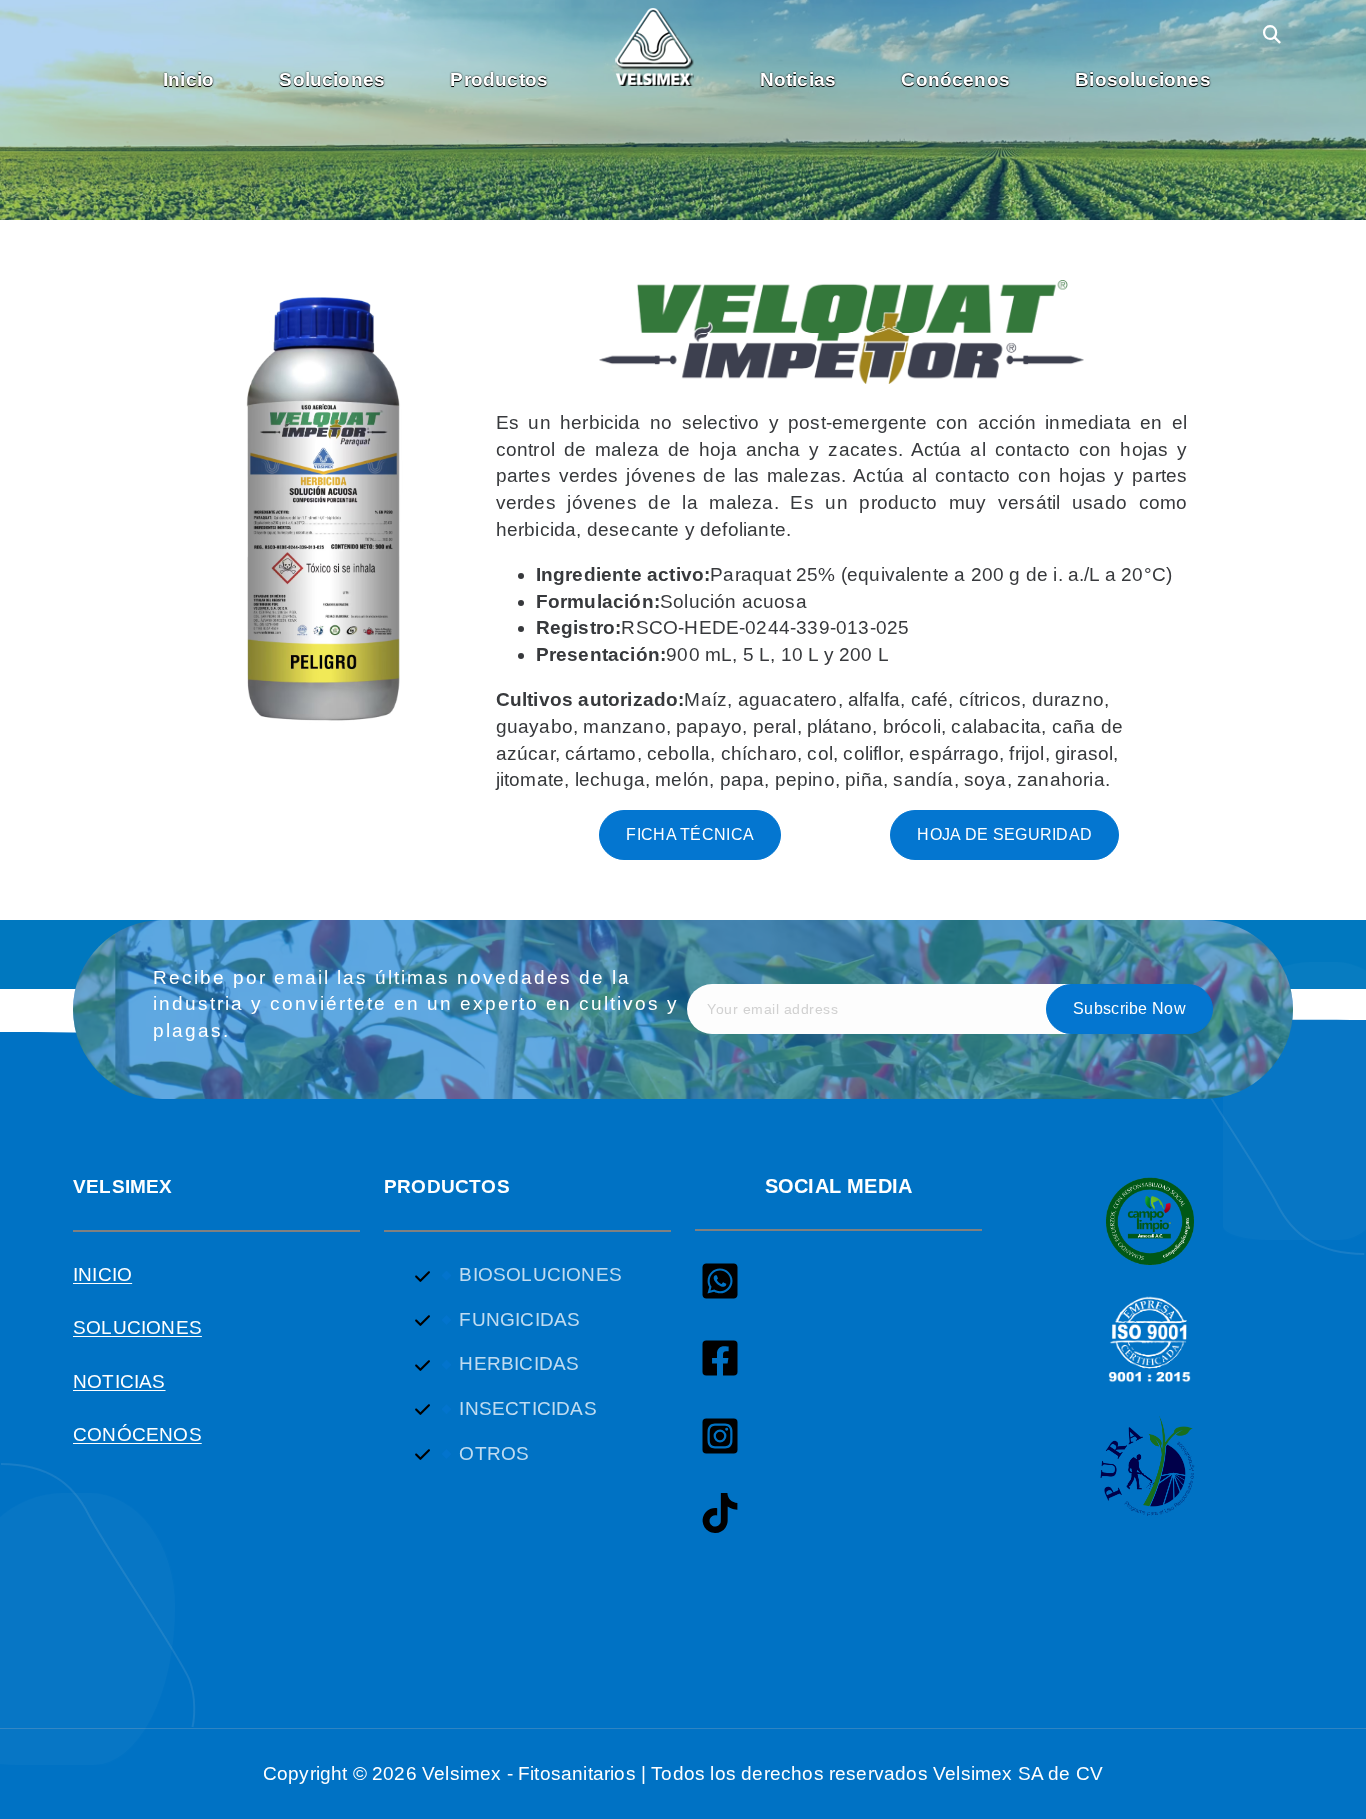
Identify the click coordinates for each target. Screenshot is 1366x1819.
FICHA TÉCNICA (690, 834)
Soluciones (332, 79)
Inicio (188, 79)
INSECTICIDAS (527, 1408)
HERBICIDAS (519, 1363)
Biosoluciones (1142, 79)
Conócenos (955, 79)
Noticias (798, 79)
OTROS (494, 1453)
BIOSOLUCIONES (540, 1274)
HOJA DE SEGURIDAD (1004, 834)
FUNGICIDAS (519, 1319)
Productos (499, 79)
